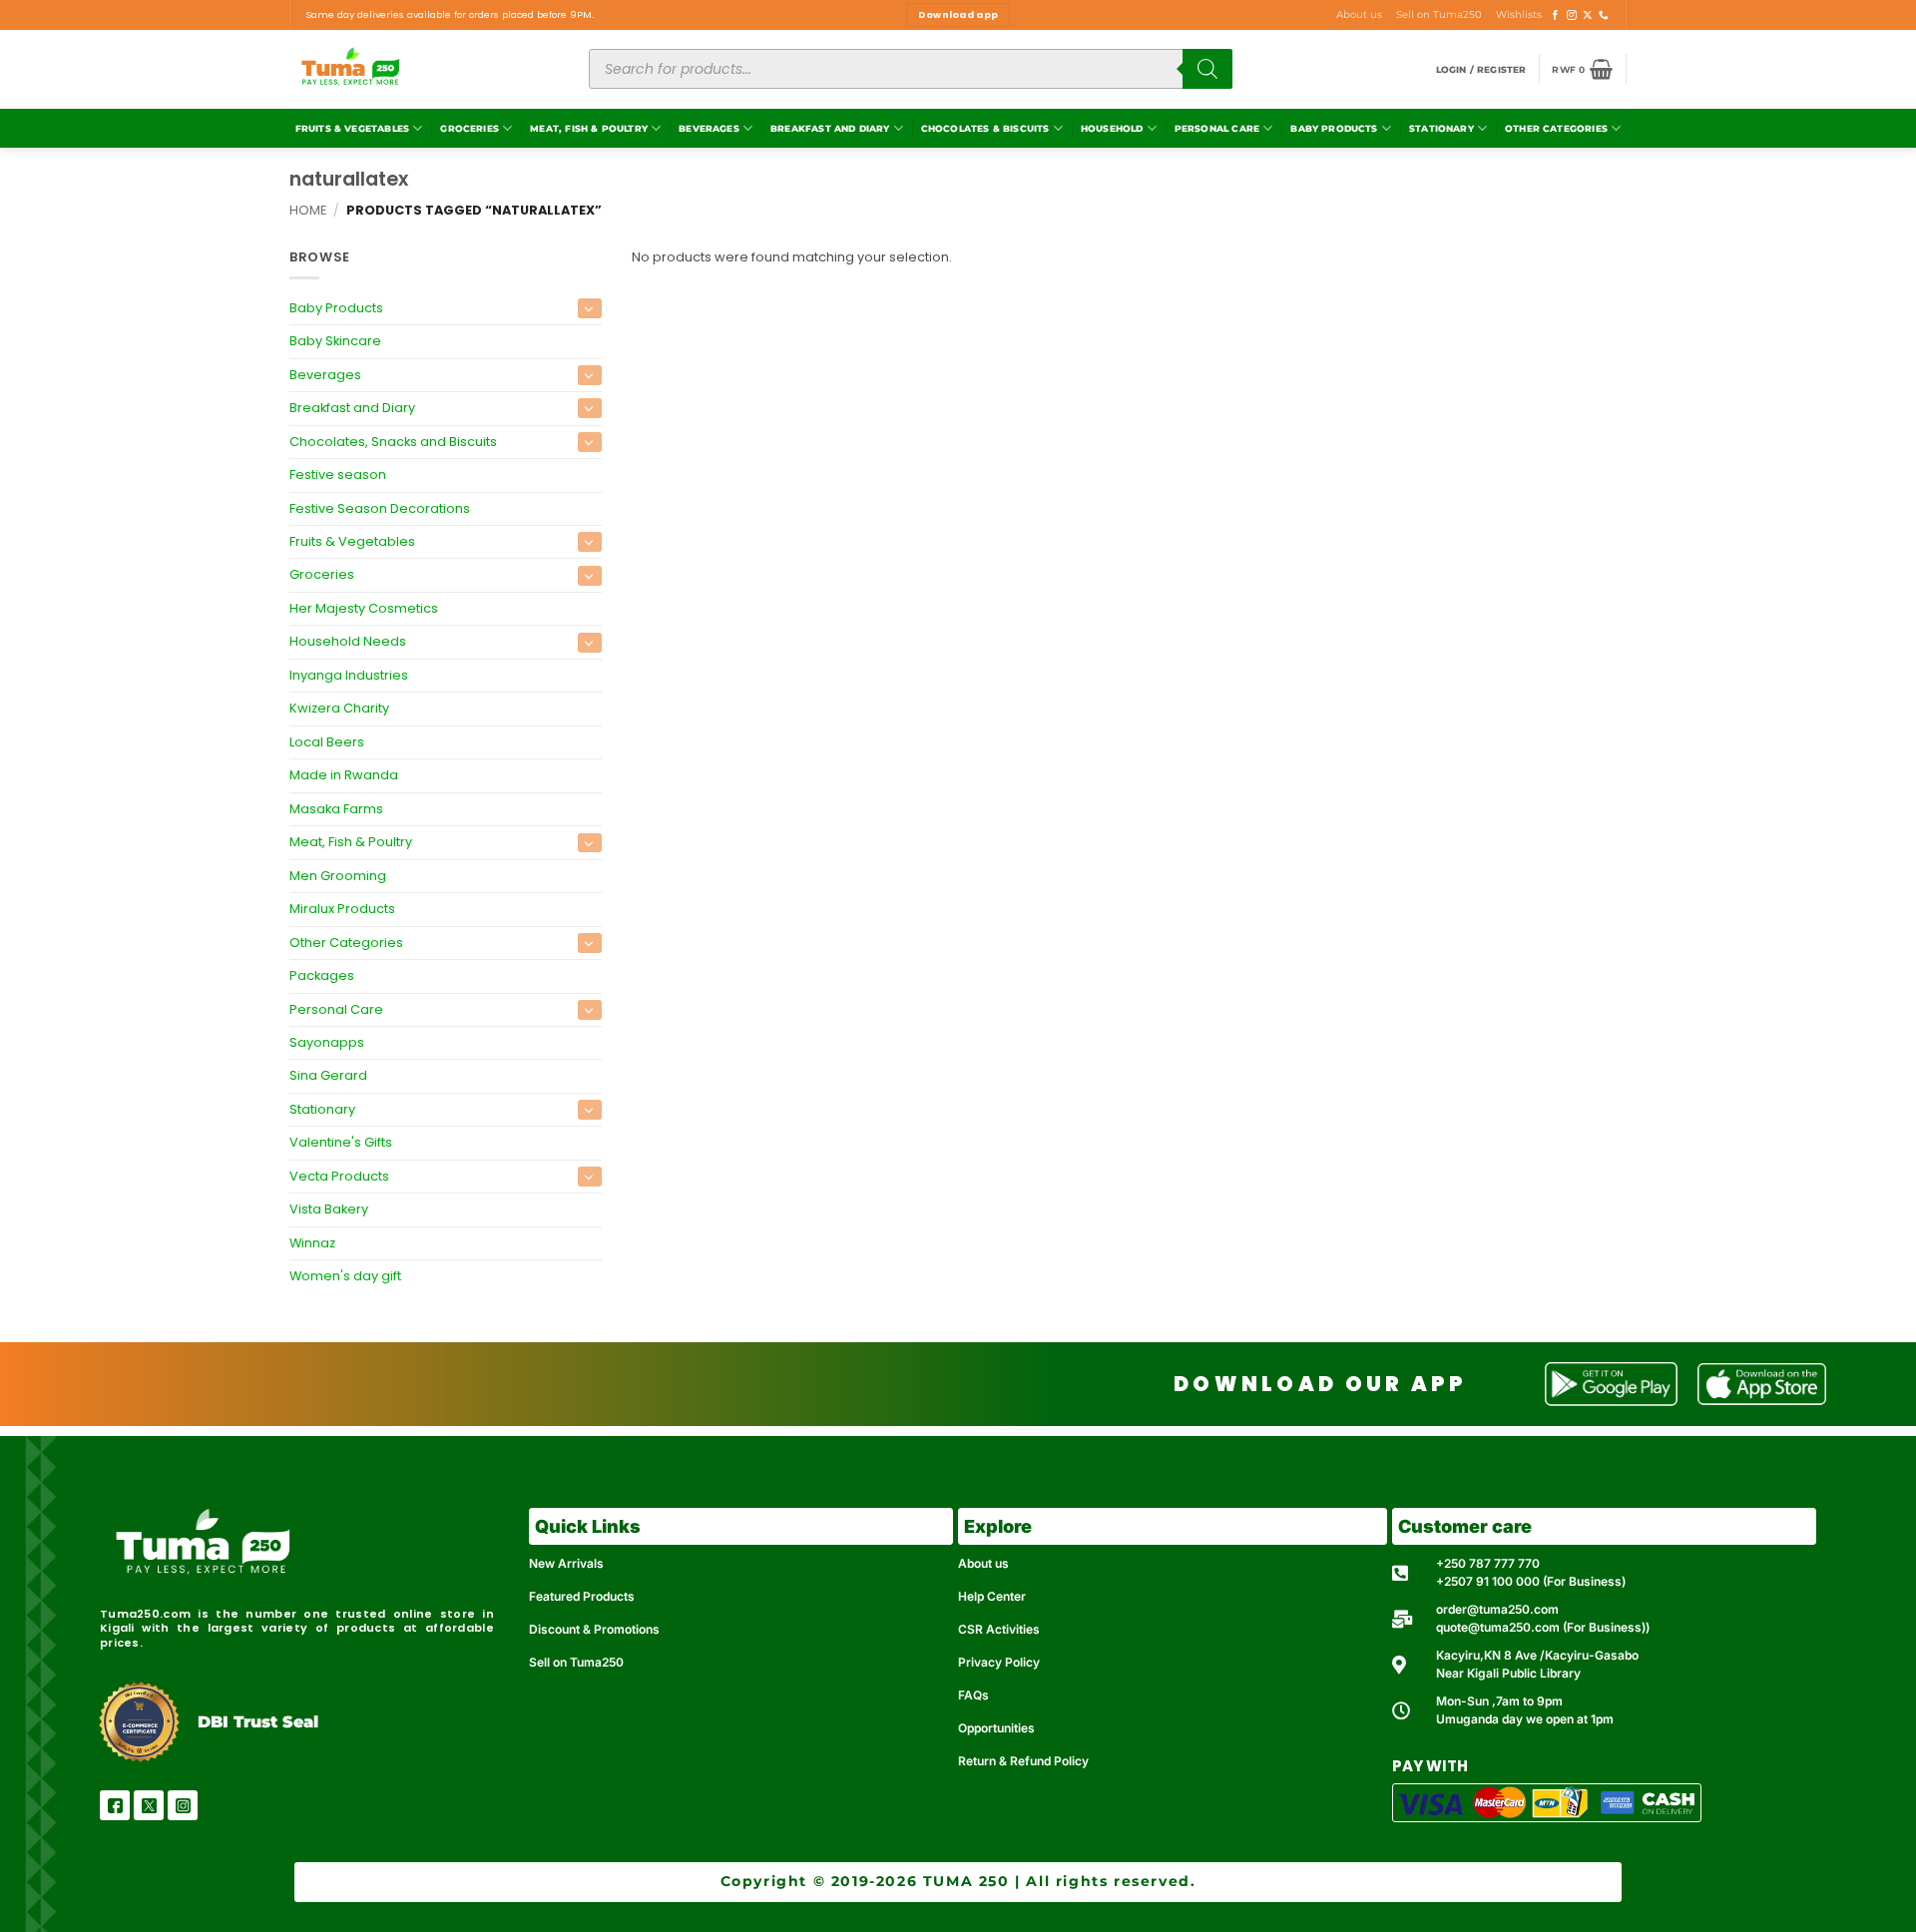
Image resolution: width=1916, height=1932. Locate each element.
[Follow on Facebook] (1556, 15)
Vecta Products (339, 1176)
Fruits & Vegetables (352, 128)
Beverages (709, 128)
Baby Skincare (335, 341)
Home (308, 210)
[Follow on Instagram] (1572, 15)
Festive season (338, 475)
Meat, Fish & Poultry (589, 128)
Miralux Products (342, 909)
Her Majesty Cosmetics (364, 608)
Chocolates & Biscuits (985, 128)
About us (1359, 14)
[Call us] (1604, 15)
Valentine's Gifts (341, 1143)
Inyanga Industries (349, 675)
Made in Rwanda (344, 775)
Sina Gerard (328, 1076)
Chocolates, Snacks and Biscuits (393, 442)
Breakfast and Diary (830, 128)
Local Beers (327, 742)
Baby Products (1334, 128)
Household (1112, 128)
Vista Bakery (329, 1209)
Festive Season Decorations (380, 508)
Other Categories (1556, 128)
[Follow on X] (1588, 15)
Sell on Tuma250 (1439, 14)
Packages (322, 975)
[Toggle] (590, 308)
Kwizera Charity (339, 708)
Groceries (470, 128)
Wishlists (1519, 14)
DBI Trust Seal (258, 1722)
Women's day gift (345, 1276)
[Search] (1207, 69)
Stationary (1441, 128)
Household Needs (348, 641)
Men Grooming (338, 876)
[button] (1481, 69)
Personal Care (1217, 128)
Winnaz (312, 1243)
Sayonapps (327, 1042)
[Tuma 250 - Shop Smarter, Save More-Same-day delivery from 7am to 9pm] (424, 69)
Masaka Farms (336, 809)
